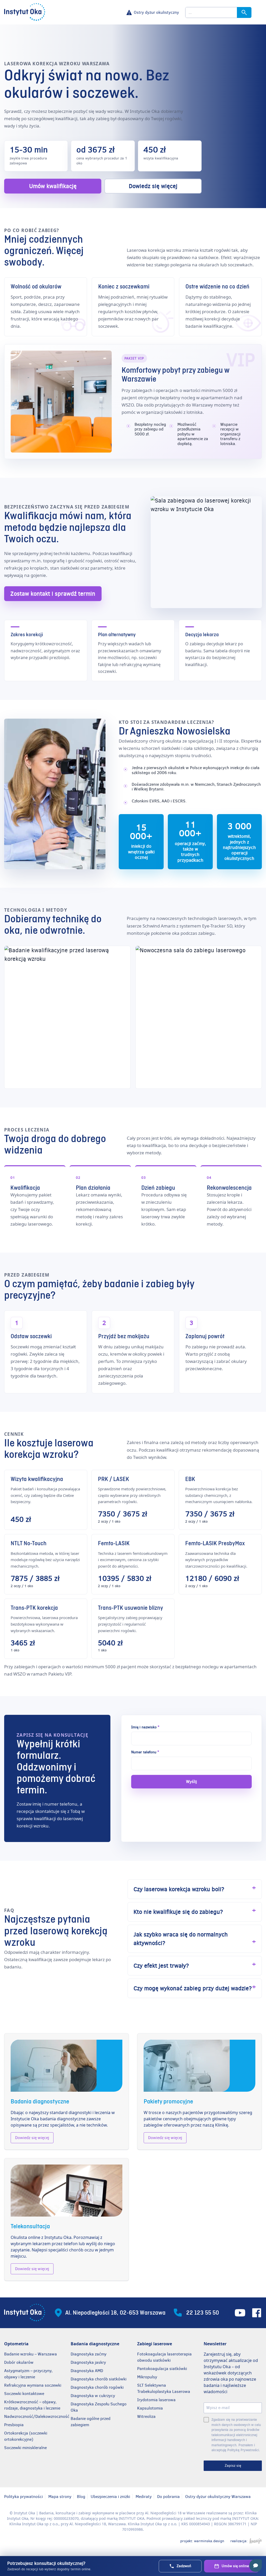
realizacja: (239, 2541)
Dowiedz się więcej (153, 186)
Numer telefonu (145, 1752)
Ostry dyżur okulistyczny (156, 12)
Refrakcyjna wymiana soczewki (33, 2385)
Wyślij (191, 1782)
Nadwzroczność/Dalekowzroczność (37, 2416)
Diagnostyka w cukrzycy (93, 2396)
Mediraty (144, 2497)
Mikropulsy (147, 2377)
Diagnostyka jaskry (88, 2362)
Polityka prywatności (24, 2497)
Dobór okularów (19, 2362)
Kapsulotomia (150, 2408)
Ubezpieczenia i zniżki (110, 2497)
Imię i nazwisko (145, 1727)
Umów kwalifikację (53, 186)
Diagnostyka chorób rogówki (97, 2387)
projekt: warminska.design (202, 2541)
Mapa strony (60, 2497)
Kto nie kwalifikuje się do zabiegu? (178, 1912)
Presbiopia (14, 2425)
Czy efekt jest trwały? (161, 1966)
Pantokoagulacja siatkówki (162, 2369)
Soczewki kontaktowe (24, 2394)
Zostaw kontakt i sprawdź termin (53, 594)
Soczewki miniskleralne (25, 2448)
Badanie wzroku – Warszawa (31, 2354)
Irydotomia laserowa (156, 2400)
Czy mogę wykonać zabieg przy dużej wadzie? (193, 1988)
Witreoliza (146, 2416)
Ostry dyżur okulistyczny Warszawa (218, 2497)
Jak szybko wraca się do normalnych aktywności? (181, 1939)
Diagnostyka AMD (87, 2371)
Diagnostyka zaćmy (89, 2354)
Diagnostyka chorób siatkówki (99, 2379)
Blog (81, 2497)
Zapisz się (233, 2466)
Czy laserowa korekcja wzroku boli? (179, 1889)
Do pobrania (168, 2497)
